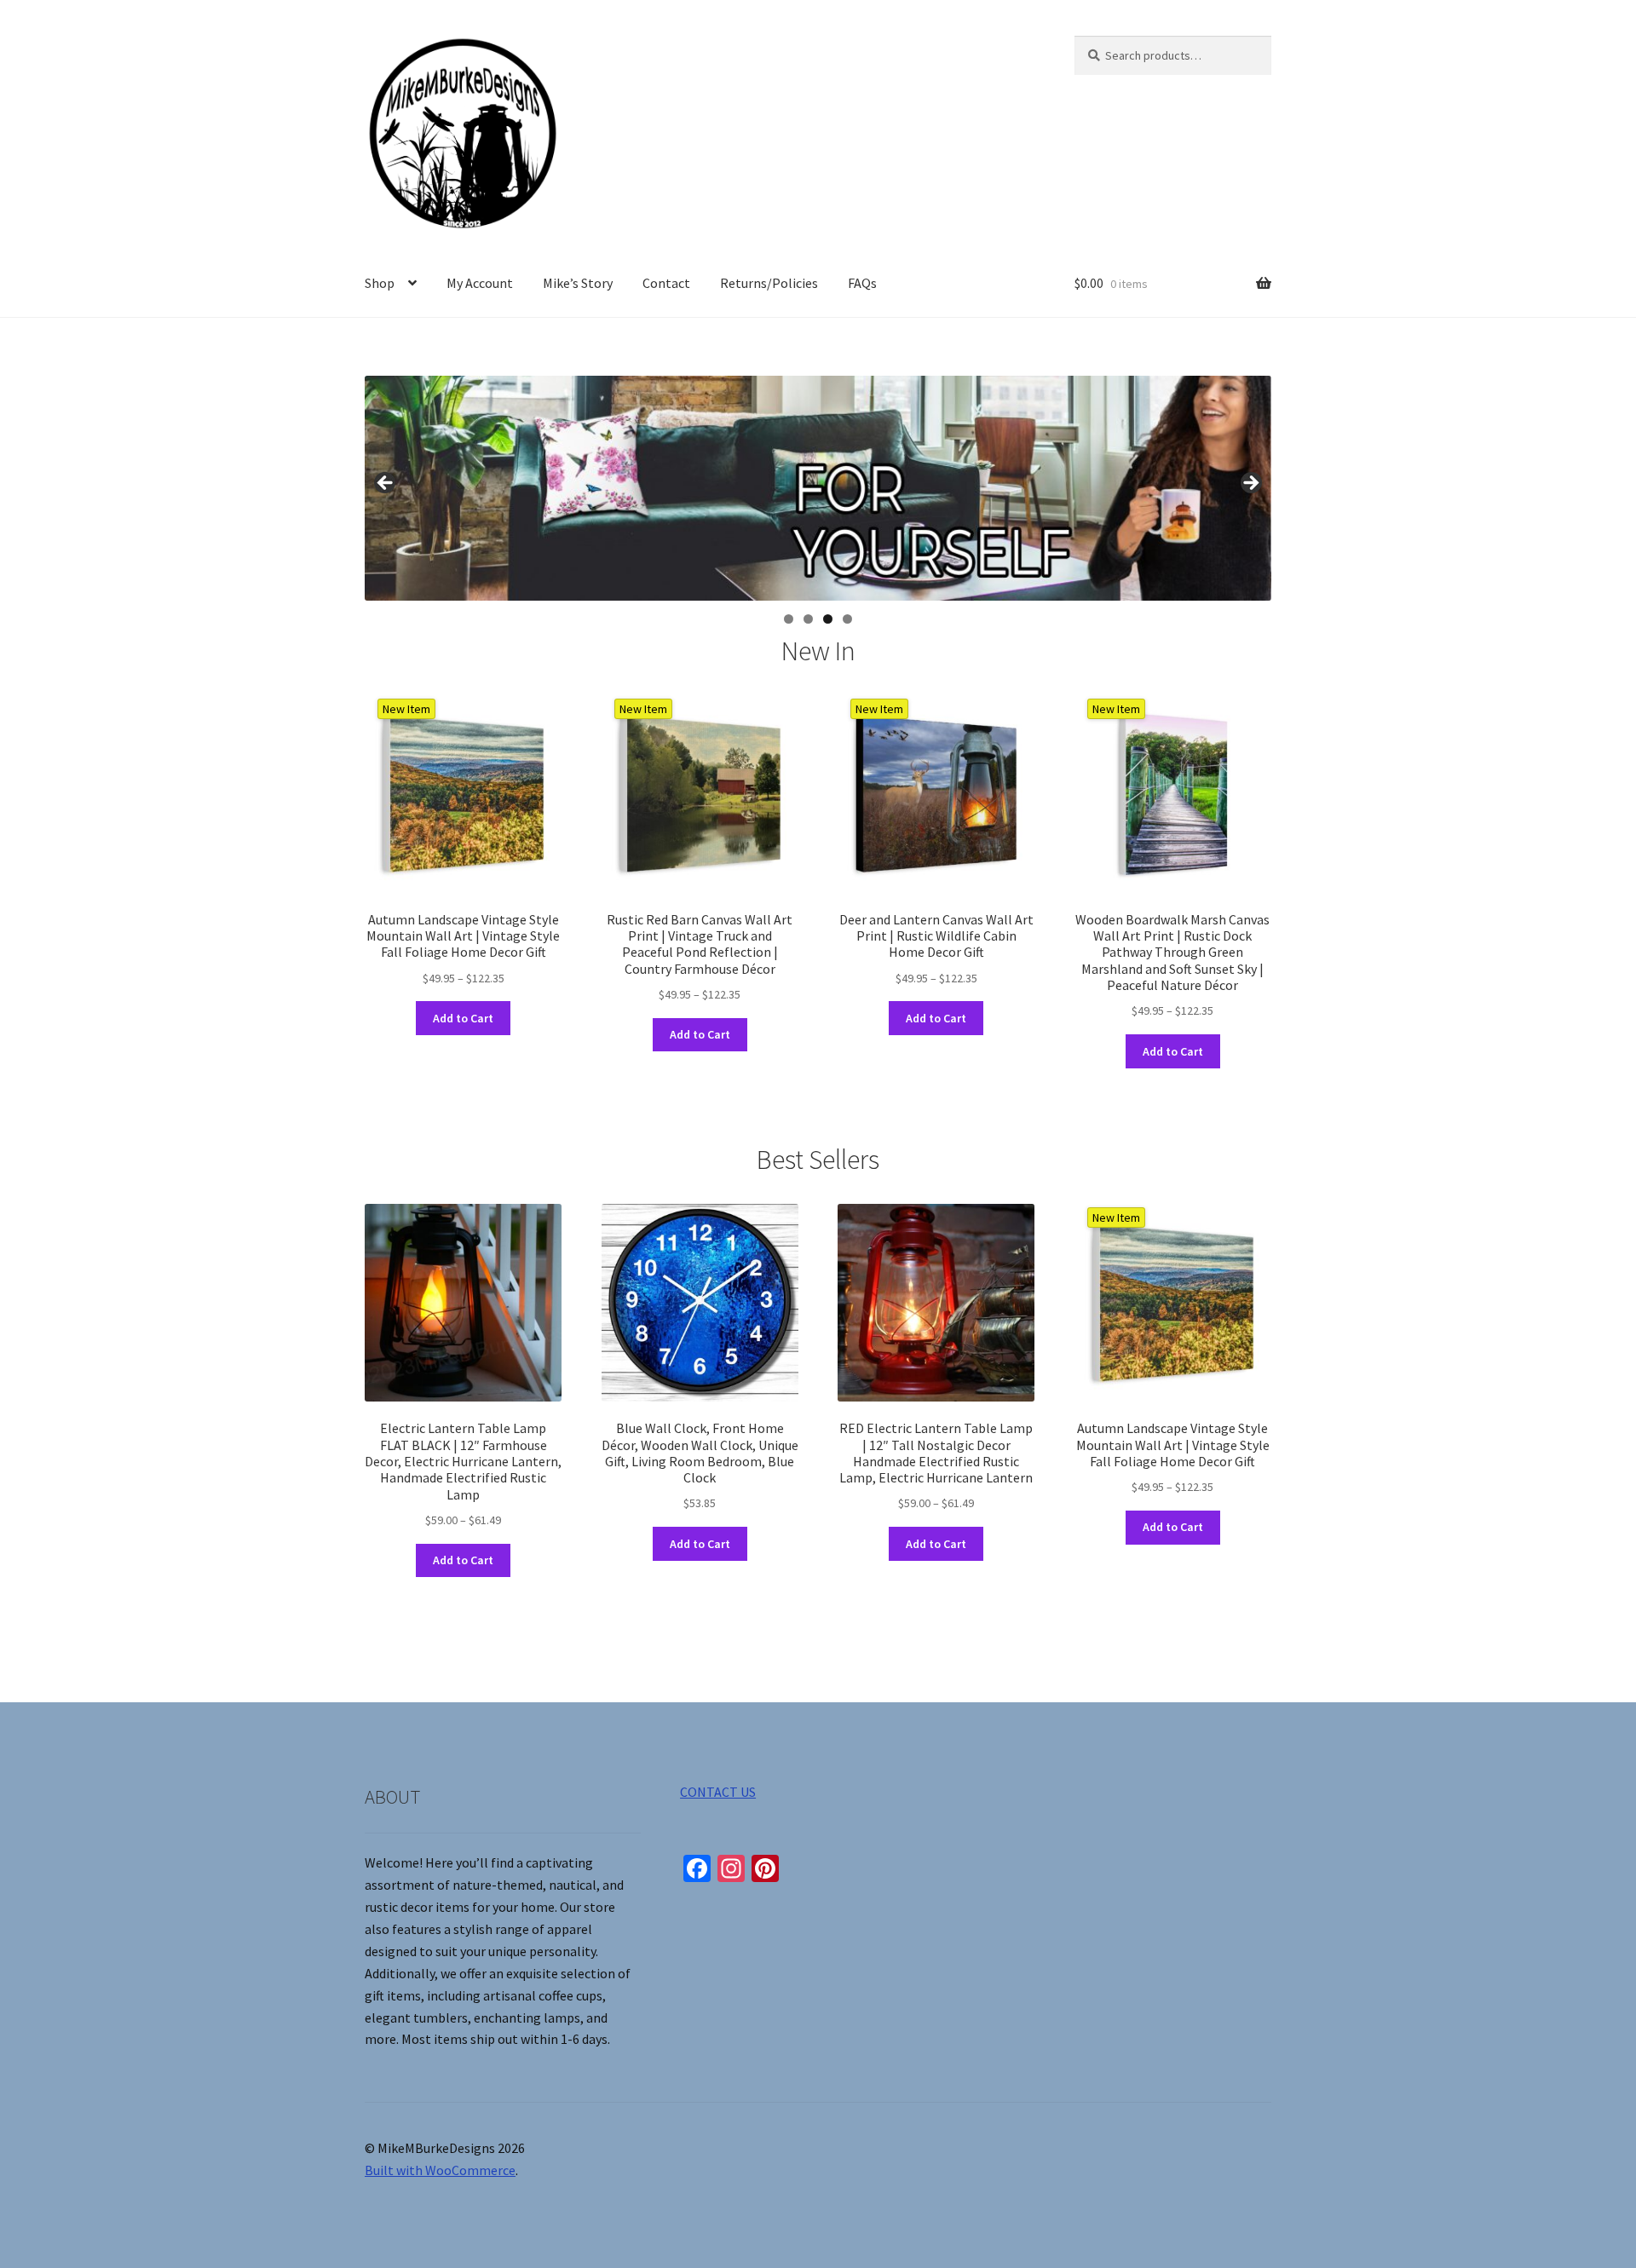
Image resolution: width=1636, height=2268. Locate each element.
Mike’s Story (578, 283)
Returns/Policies (769, 283)
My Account (480, 283)
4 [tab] (847, 619)
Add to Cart (463, 1018)
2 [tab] (808, 619)
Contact (666, 283)
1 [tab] (789, 619)
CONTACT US (718, 1792)
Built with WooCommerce (440, 2170)
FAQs (862, 283)
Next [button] (1250, 484)
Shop (380, 283)
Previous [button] (386, 484)
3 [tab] (828, 619)
